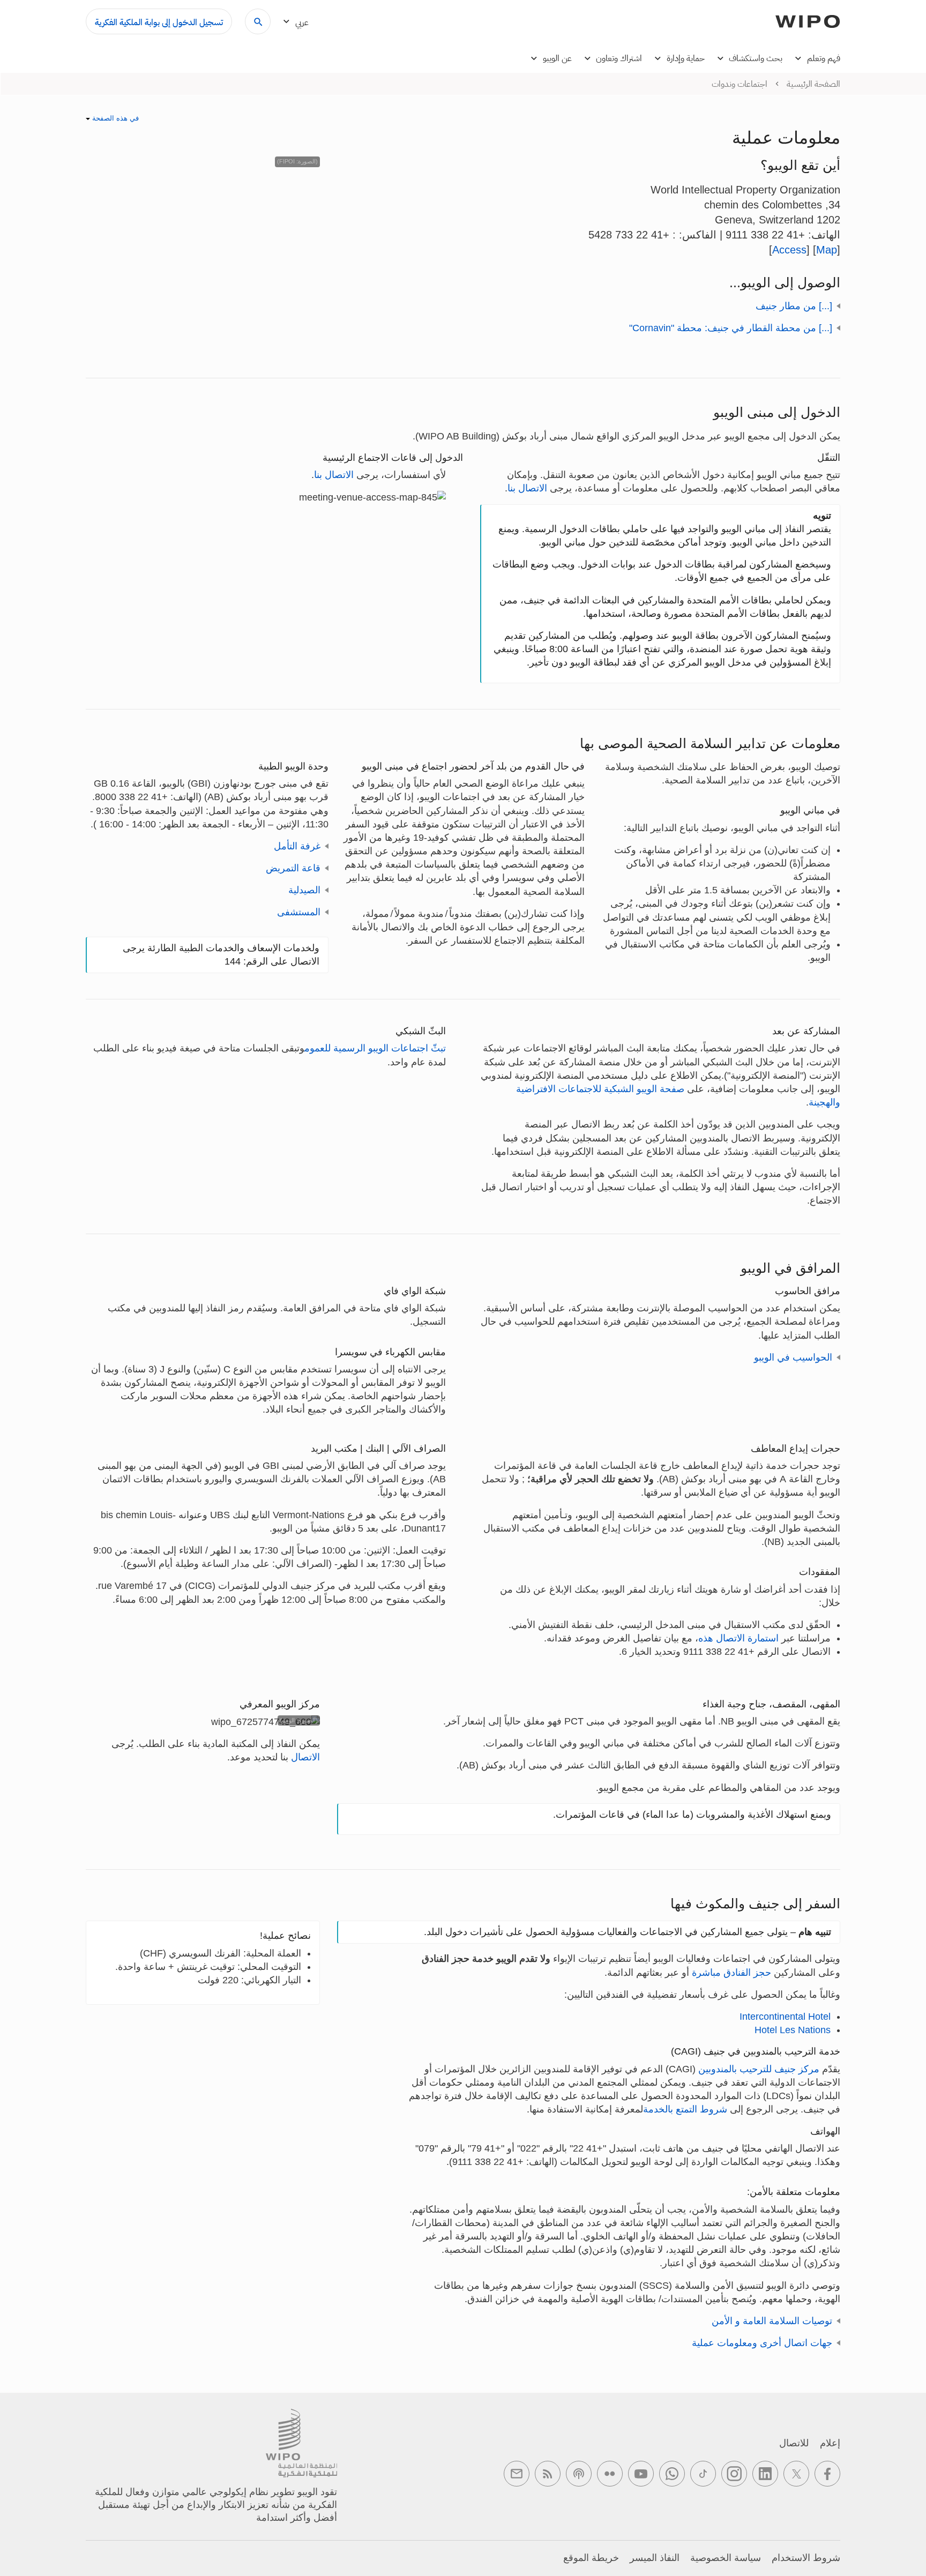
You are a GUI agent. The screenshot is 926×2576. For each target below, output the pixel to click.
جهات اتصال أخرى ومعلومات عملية (762, 2343)
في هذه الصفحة (114, 118)
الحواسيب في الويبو (793, 1357)
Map (827, 250)
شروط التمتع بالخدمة (685, 2109)
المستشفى (299, 912)
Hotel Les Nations (793, 2030)
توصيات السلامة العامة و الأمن (772, 2321)
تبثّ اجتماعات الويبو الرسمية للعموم (375, 1048)
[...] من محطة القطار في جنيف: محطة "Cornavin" (731, 328)
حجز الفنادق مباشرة (730, 1973)
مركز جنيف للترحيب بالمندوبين (759, 2069)
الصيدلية (304, 890)
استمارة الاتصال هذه (738, 1638)
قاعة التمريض (293, 868)
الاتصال (305, 1757)
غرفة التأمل (297, 846)
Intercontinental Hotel (785, 2017)
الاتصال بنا (527, 488)
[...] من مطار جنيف (794, 306)
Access (789, 250)
